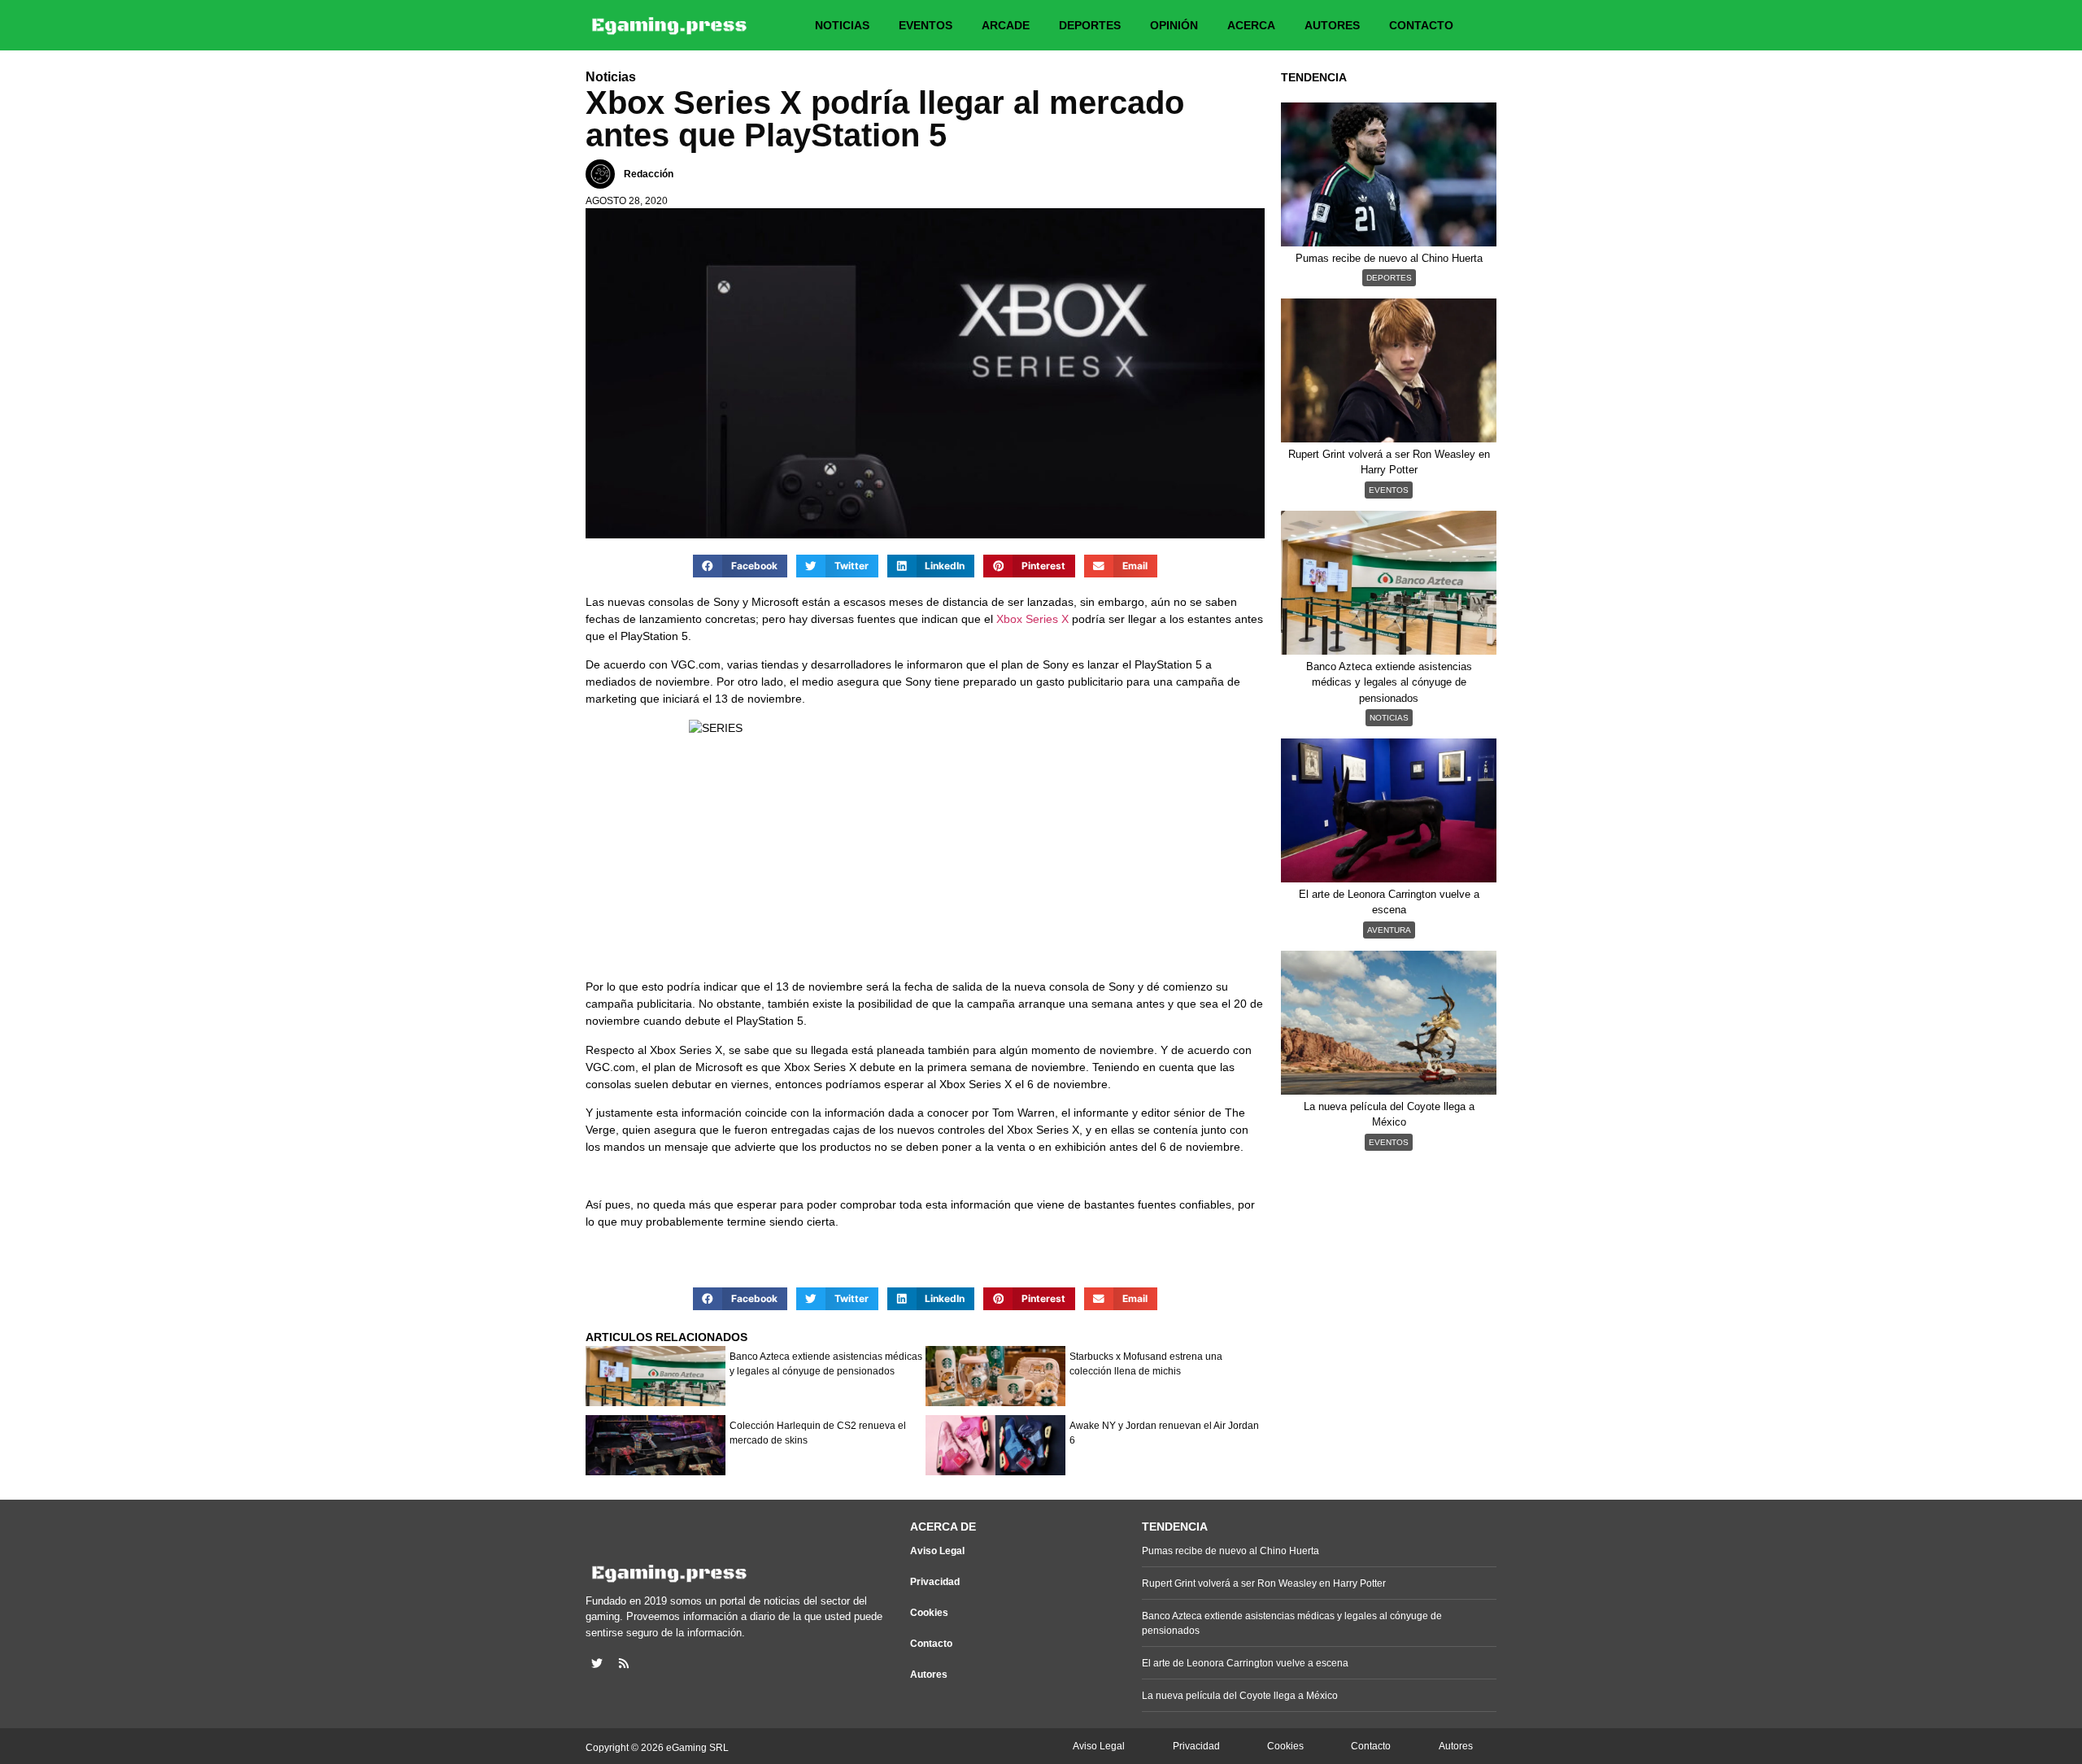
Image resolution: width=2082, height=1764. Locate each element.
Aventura (1389, 930)
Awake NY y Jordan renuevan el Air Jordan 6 (1164, 1433)
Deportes (1090, 25)
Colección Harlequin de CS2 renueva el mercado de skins (818, 1433)
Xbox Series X (1032, 619)
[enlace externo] (597, 1663)
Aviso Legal (937, 1551)
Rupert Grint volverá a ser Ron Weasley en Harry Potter (1264, 1583)
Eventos (926, 25)
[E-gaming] (670, 25)
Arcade (1006, 25)
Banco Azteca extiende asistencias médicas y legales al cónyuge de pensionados (826, 1364)
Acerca (1251, 25)
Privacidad (935, 1582)
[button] (740, 566)
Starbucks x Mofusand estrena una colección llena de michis (1146, 1364)
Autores (1332, 25)
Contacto (1421, 25)
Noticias (842, 25)
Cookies (929, 1613)
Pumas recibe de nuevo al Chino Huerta (1230, 1551)
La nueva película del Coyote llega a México (1240, 1696)
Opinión (1174, 25)
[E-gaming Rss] (624, 1663)
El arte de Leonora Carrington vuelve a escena (1245, 1663)
